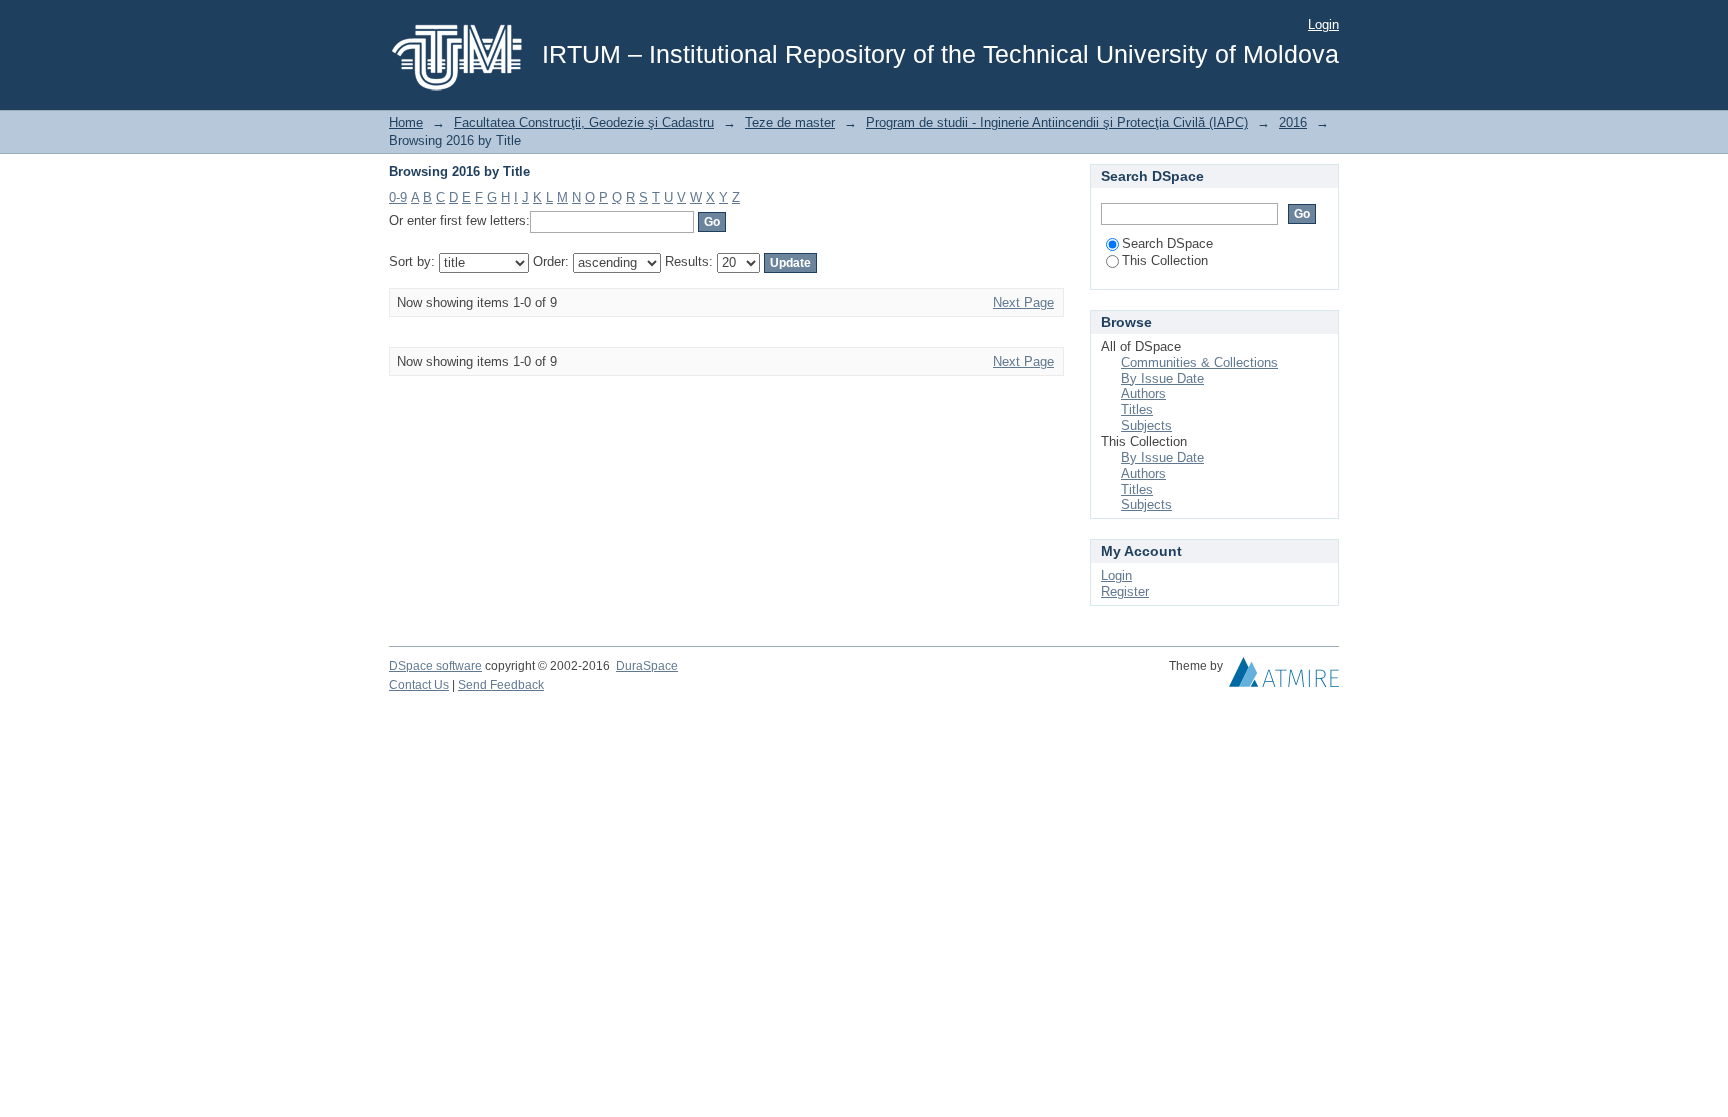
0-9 (398, 197)
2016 (1293, 122)
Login (1323, 24)
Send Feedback (501, 685)
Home (406, 122)
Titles (1137, 409)
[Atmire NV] (1284, 677)
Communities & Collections (1199, 362)
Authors (1143, 393)
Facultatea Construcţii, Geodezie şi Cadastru (584, 122)
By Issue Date (1162, 378)
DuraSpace (647, 666)
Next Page (1023, 302)
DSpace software (435, 666)
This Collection (1165, 260)
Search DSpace (1167, 243)
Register (1125, 591)
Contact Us (419, 685)
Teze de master (790, 122)
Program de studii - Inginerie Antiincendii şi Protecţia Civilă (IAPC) (1057, 122)
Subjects (1146, 425)
